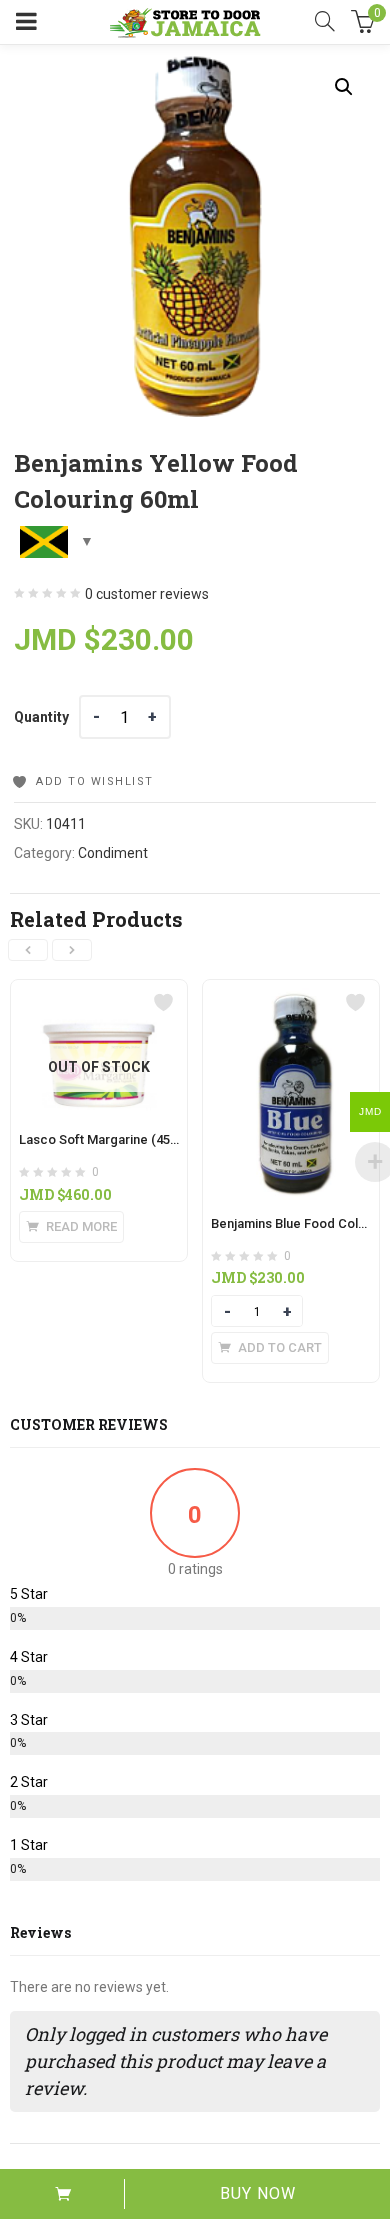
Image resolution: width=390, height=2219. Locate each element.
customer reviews (147, 594)
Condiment (113, 853)
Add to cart (62, 2194)
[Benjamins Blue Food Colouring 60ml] (291, 992)
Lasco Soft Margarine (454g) (104, 1139)
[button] (344, 87)
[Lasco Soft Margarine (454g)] (99, 992)
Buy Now (258, 2193)
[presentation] (28, 950)
